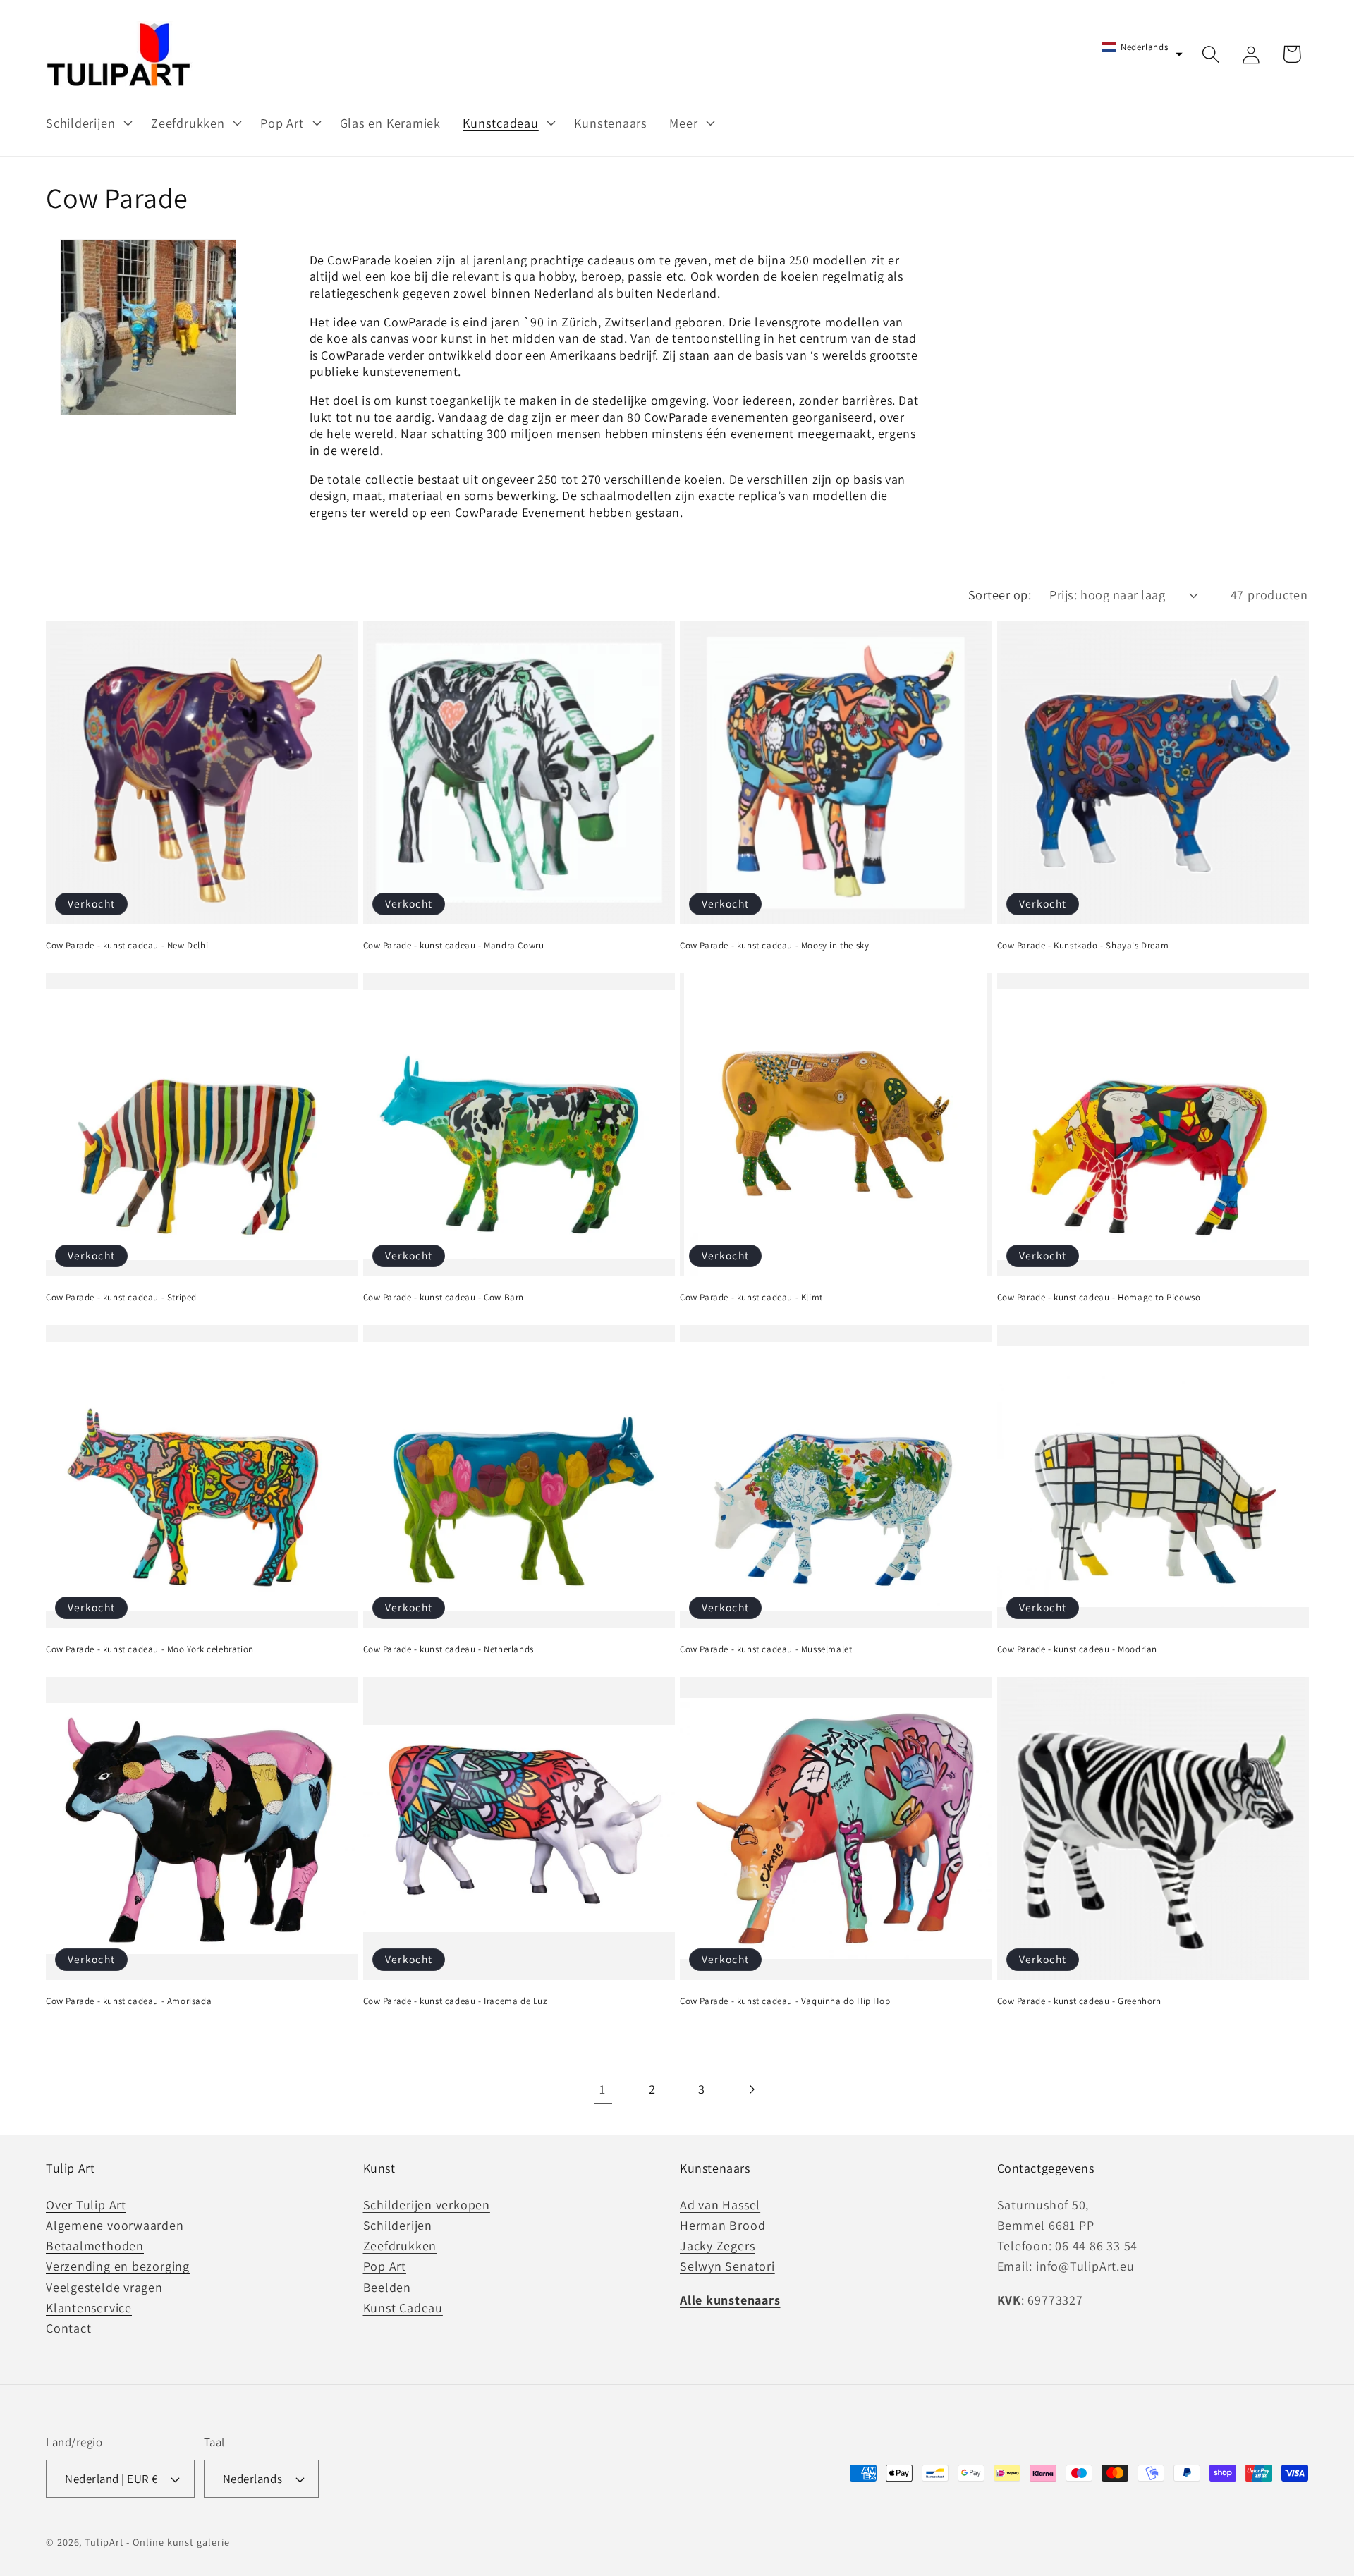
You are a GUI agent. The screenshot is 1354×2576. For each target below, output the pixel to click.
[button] (87, 123)
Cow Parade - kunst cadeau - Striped (121, 1298)
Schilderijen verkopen (427, 2205)
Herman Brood (722, 2226)
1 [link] (603, 2089)
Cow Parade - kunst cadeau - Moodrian (1078, 1649)
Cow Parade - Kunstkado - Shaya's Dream (1083, 946)
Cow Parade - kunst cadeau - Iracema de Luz (455, 2001)
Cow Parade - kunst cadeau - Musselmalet (766, 1649)
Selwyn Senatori (727, 2267)
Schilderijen (398, 2226)
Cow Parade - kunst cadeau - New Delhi (127, 946)
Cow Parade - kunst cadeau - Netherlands (449, 1649)
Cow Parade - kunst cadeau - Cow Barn (444, 1298)
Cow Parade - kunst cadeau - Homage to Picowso (1099, 1298)
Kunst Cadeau (403, 2308)
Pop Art (385, 2267)
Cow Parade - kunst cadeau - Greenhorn (1079, 2001)
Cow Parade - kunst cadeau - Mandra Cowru (454, 946)
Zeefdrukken (400, 2246)
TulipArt (104, 2543)
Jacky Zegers (717, 2246)
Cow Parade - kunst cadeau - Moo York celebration (150, 1649)
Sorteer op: (1000, 594)
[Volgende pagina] (751, 2089)
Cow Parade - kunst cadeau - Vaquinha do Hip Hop (785, 2001)
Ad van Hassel (720, 2205)
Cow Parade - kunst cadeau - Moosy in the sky (774, 946)
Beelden (387, 2287)
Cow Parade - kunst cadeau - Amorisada (129, 2001)
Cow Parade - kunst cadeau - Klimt (751, 1298)
